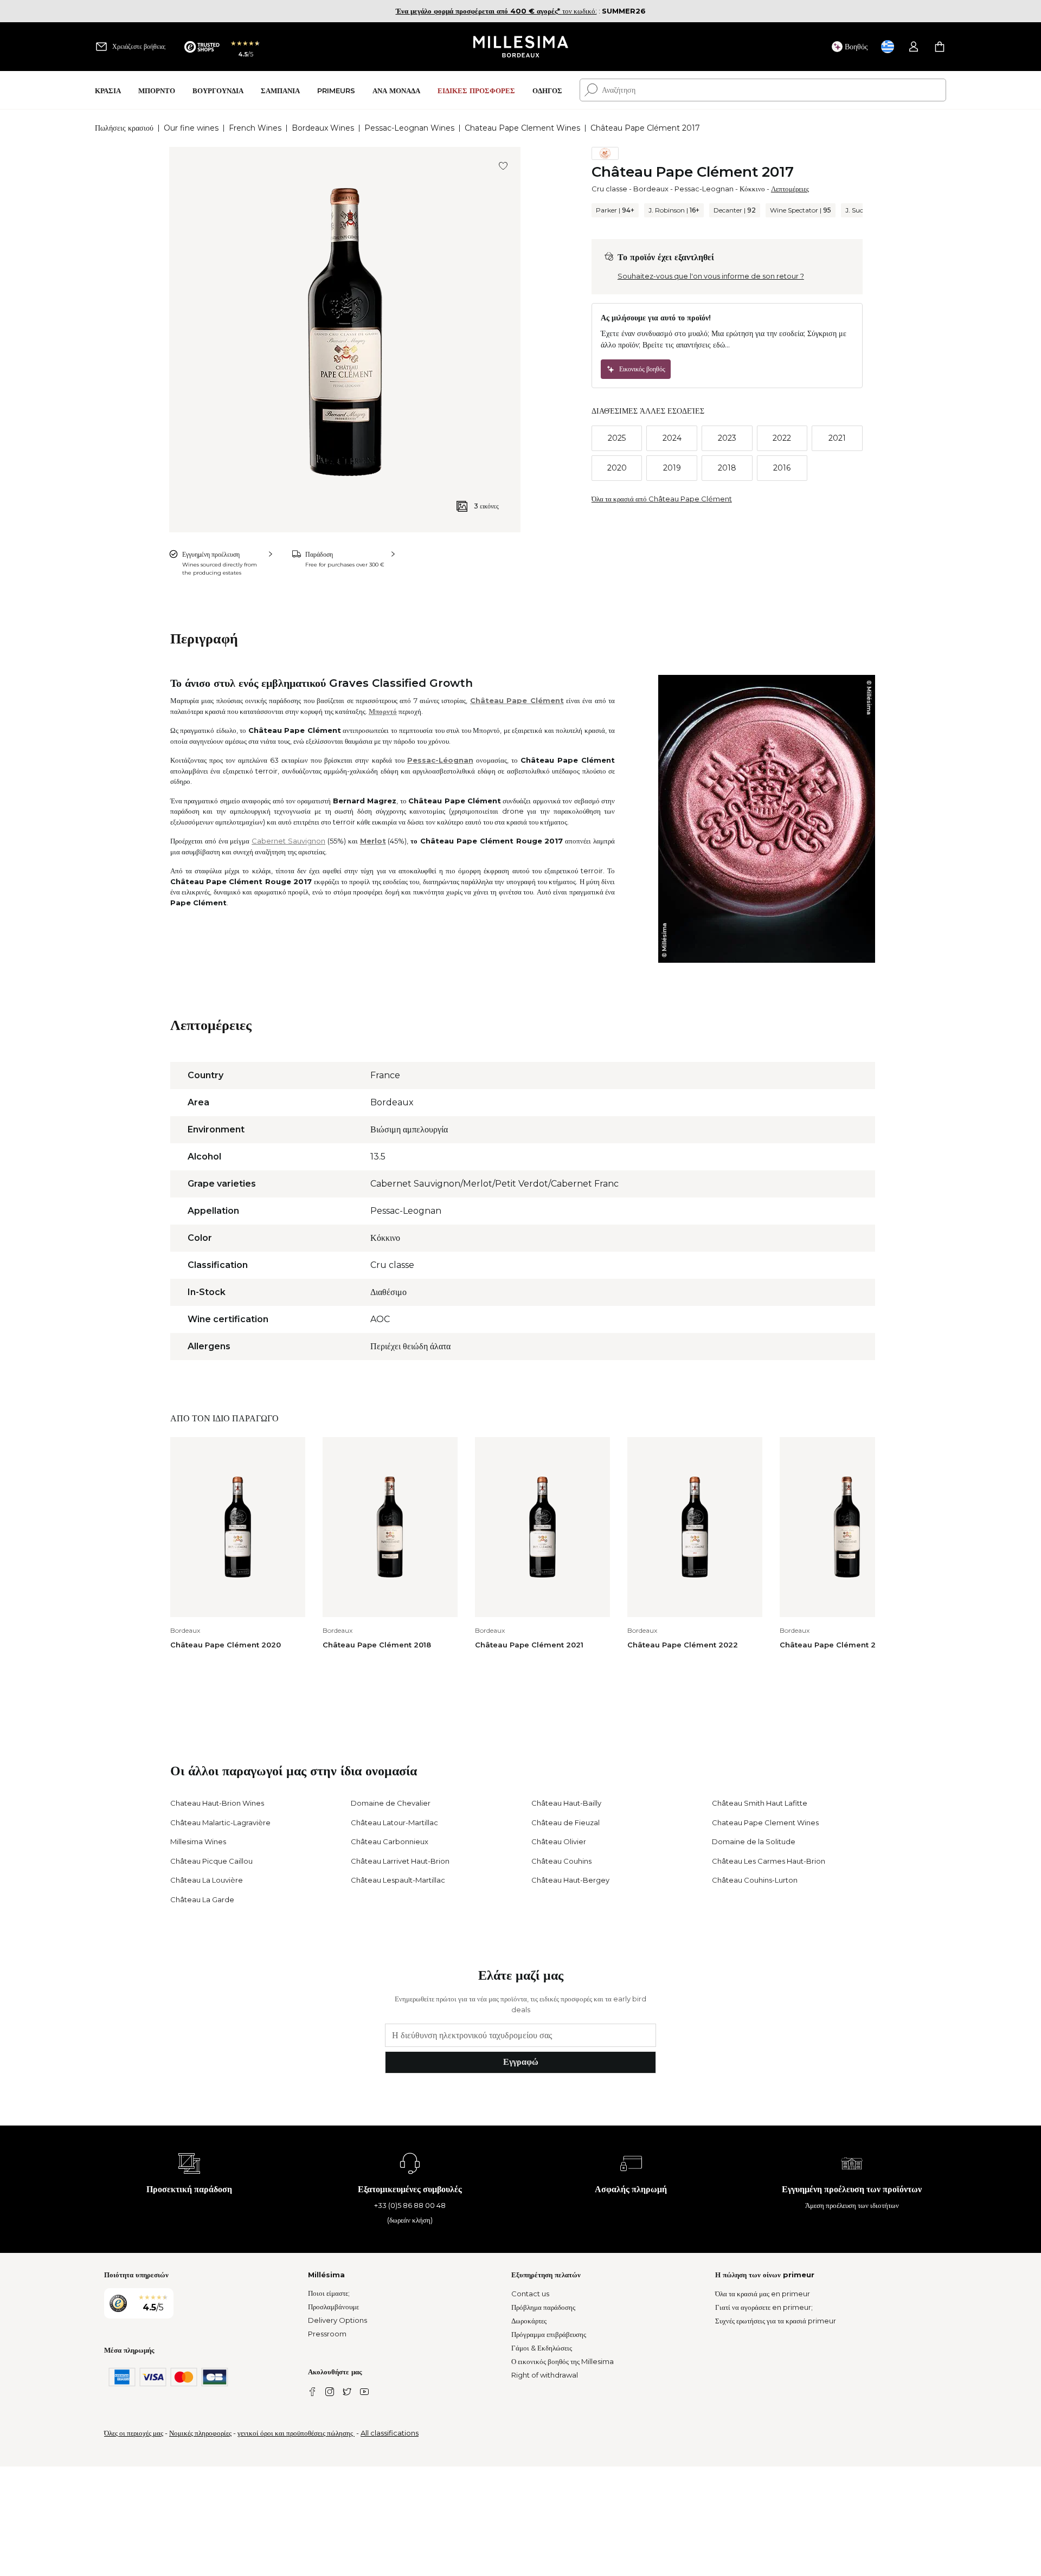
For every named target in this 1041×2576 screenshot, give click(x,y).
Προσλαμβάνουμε (333, 2307)
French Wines (255, 128)
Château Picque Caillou (211, 1861)
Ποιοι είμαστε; (329, 2293)
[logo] (521, 47)
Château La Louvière (207, 1880)
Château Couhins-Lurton (755, 1880)
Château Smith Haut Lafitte (760, 1803)
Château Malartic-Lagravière (220, 1822)
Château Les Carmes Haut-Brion (769, 1861)
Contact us (530, 2294)
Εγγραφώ (521, 2062)
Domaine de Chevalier (391, 1803)
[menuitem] (108, 90)
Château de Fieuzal (566, 1822)
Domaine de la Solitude (754, 1841)
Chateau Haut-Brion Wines (217, 1803)
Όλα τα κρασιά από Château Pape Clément (662, 499)
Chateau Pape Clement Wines (522, 128)
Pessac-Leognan (704, 189)
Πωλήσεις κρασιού (124, 128)
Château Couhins (561, 1861)
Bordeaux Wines (323, 128)
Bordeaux (651, 189)
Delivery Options (338, 2320)
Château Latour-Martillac (394, 1822)
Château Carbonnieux (390, 1841)
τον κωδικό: (496, 11)
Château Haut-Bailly (566, 1803)
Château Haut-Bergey (570, 1880)
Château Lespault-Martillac (398, 1880)
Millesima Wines (198, 1841)
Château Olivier (559, 1841)
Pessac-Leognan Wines (409, 128)
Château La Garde (202, 1899)
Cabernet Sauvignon (288, 841)
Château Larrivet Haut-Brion (400, 1861)
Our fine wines (191, 128)
